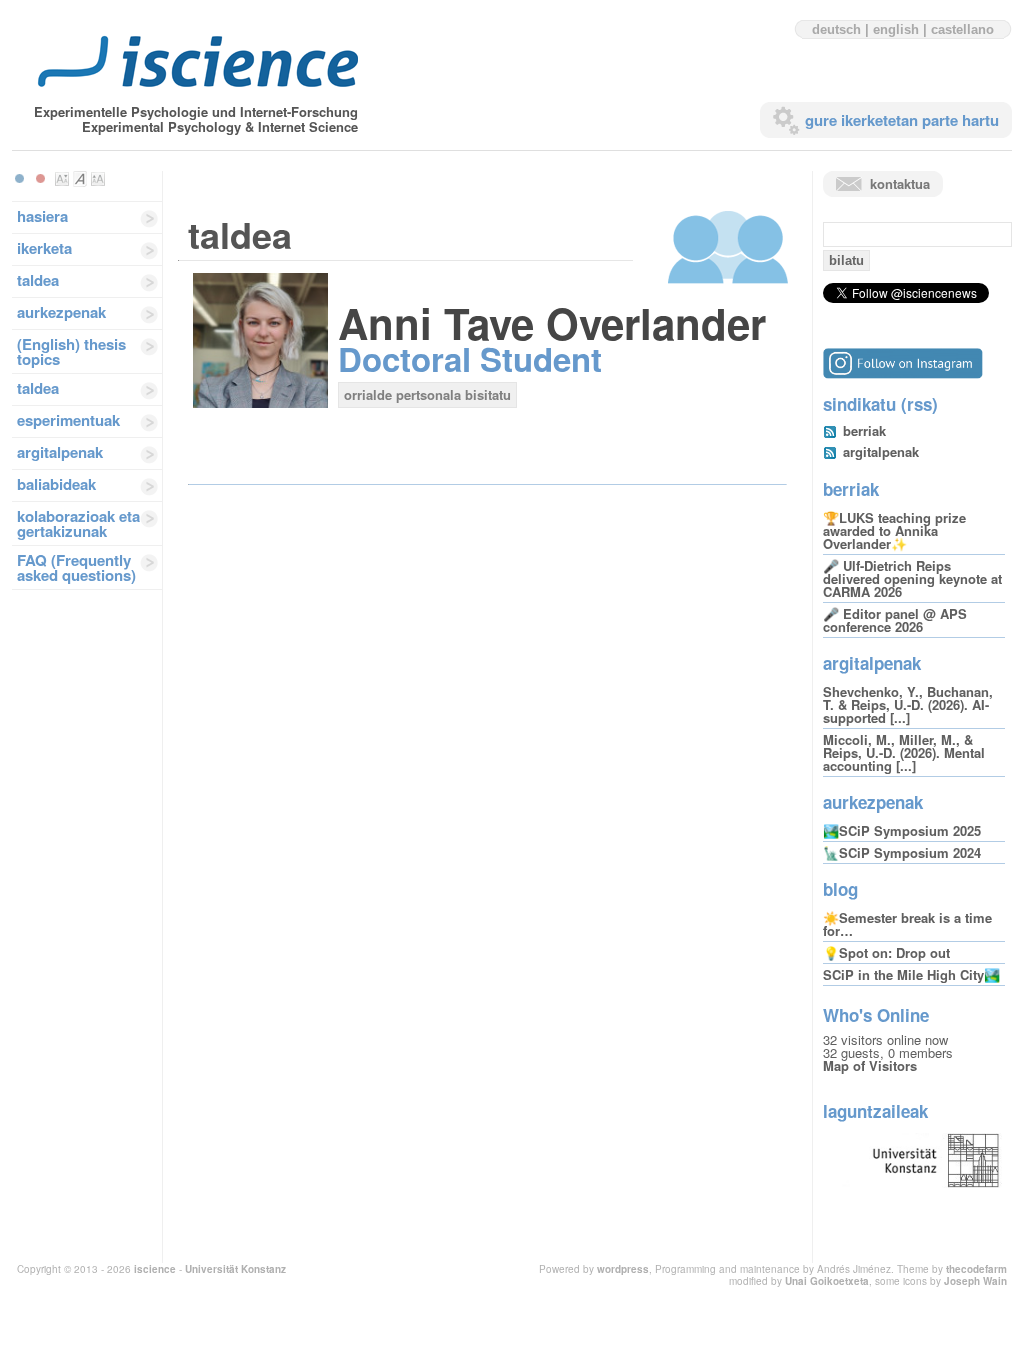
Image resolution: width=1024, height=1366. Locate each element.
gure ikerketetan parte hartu (902, 120)
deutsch (836, 29)
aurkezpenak (61, 312)
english (896, 29)
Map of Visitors (870, 1065)
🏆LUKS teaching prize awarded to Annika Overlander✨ (894, 530)
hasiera (42, 216)
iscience (155, 1269)
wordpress (623, 1269)
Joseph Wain (975, 1281)
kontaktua (900, 183)
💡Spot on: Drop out (886, 952)
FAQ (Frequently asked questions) (76, 567)
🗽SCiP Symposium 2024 (902, 852)
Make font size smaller (62, 179)
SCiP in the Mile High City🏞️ (911, 974)
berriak (864, 430)
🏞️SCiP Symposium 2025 (902, 830)
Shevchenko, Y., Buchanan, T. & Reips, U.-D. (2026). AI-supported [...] (908, 704)
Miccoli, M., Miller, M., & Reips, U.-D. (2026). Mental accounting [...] (904, 752)
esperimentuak (68, 420)
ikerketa (44, 248)
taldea (38, 280)
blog (840, 889)
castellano (962, 29)
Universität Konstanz (235, 1269)
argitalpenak (60, 452)
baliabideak (56, 484)
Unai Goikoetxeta (827, 1281)
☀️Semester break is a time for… (907, 924)
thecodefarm (976, 1269)
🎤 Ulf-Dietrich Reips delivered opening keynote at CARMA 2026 (912, 578)
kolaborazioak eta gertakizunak (78, 523)
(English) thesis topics (71, 351)
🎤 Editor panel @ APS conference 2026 (895, 620)
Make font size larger (98, 179)
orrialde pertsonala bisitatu (427, 394)
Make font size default (80, 179)
